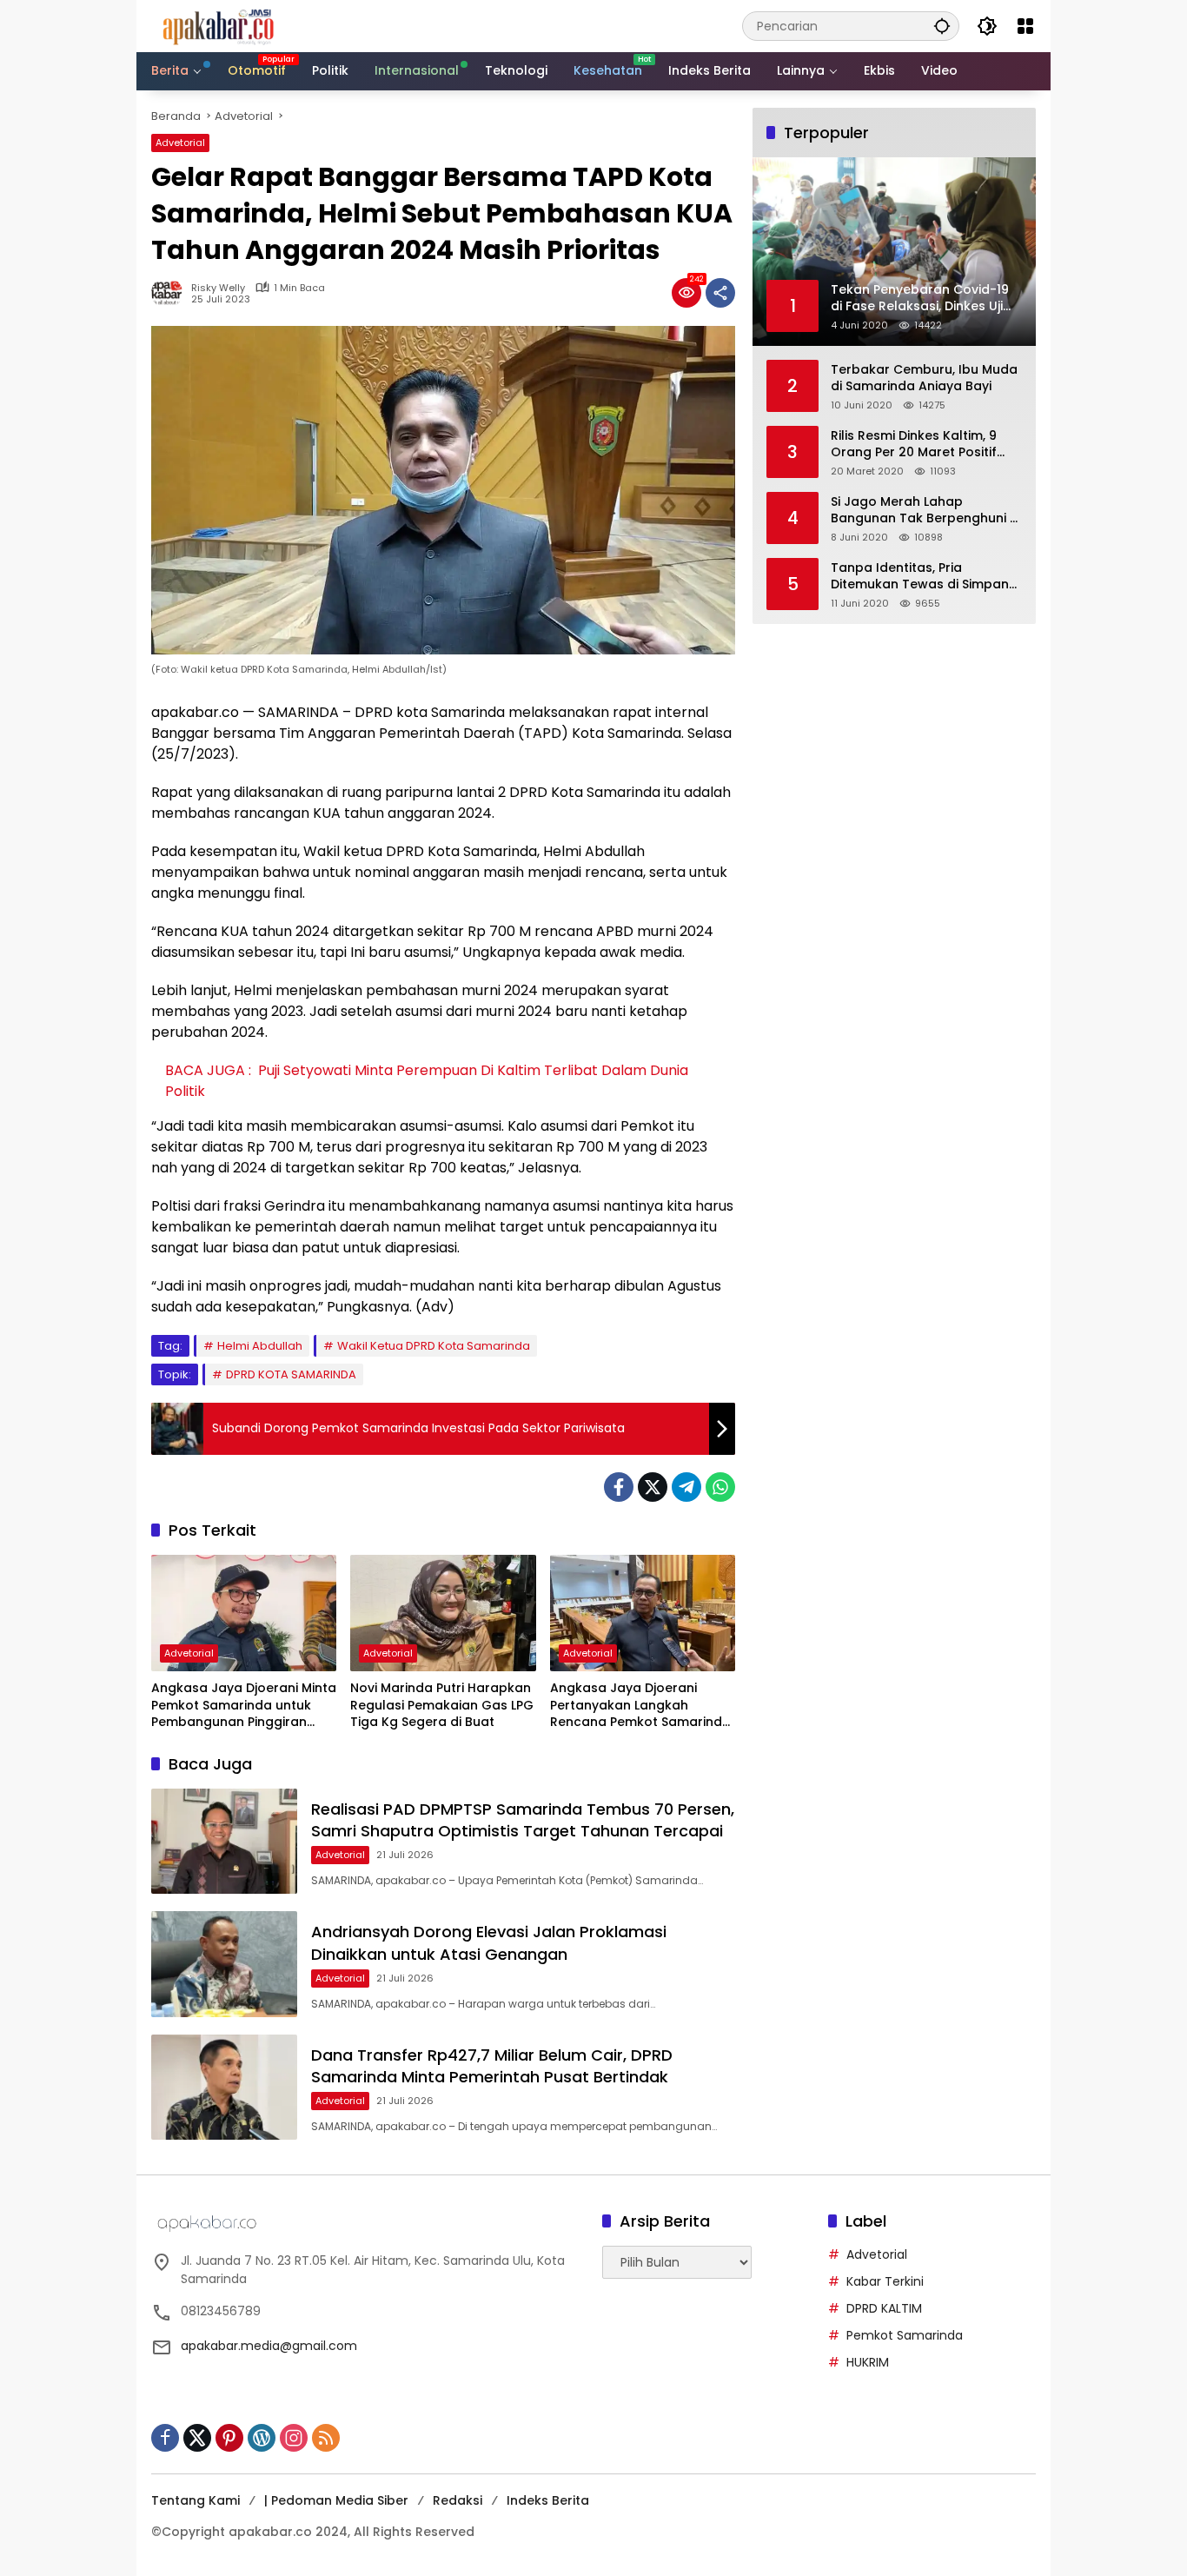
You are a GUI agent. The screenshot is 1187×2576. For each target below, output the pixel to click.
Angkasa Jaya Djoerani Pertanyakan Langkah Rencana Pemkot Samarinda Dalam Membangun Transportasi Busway (640, 1706)
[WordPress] (262, 2438)
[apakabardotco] (218, 25)
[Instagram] (294, 2438)
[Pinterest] (229, 2438)
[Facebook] (619, 1487)
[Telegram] (686, 1487)
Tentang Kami (196, 2500)
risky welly (218, 288)
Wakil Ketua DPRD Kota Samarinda (434, 1346)
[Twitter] (653, 1487)
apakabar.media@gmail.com (269, 2346)
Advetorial (180, 143)
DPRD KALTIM (884, 2308)
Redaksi (458, 2500)
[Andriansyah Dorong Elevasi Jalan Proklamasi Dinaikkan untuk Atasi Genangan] (224, 1964)
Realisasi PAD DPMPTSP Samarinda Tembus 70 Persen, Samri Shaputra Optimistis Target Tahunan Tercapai (523, 1820)
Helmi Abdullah (260, 1346)
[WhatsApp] (720, 1487)
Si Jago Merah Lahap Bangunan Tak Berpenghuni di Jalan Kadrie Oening (926, 511)
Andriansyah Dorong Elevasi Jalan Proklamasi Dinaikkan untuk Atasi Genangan (489, 1942)
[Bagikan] (720, 293)
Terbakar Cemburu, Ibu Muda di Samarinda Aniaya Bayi (924, 378)
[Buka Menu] (1025, 26)
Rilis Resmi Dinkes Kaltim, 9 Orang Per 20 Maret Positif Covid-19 (914, 445)
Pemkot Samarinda (905, 2335)
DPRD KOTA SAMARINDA (291, 1374)
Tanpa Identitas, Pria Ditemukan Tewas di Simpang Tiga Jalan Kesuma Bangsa (924, 577)
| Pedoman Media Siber (336, 2500)
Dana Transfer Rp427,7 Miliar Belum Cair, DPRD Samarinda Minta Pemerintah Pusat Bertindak (492, 2066)
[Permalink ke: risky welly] (171, 293)
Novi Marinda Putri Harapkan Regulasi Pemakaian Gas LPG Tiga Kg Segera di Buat (442, 1705)
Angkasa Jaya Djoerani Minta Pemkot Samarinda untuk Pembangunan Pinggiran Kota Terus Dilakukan (244, 1706)
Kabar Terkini (885, 2281)
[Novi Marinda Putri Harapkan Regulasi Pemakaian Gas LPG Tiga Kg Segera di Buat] (443, 1613)
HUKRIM (868, 2362)
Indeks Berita (548, 2500)
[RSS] (326, 2438)
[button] (942, 26)
